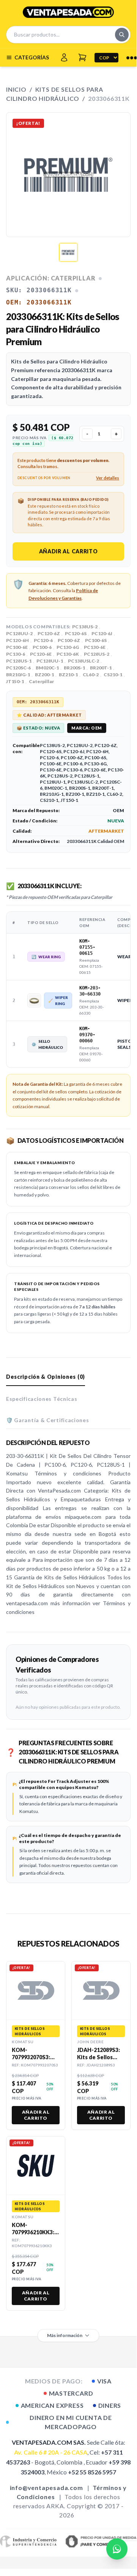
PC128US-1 (19, 661)
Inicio (16, 89)
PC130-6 (16, 654)
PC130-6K (68, 654)
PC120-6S (76, 633)
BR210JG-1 (18, 675)
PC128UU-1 (50, 661)
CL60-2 (91, 675)
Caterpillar (41, 681)
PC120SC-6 (18, 668)
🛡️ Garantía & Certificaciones (48, 1420)
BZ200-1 (44, 675)
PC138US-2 (85, 627)
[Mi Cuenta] (64, 57)
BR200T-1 (101, 668)
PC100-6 (42, 647)
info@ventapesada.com (46, 2488)
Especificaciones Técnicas (42, 1399)
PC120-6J (102, 633)
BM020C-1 (47, 668)
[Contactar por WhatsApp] (117, 2549)
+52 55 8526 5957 (92, 2472)
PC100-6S (96, 640)
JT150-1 (15, 681)
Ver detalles (108, 478)
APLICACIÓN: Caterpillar (51, 278)
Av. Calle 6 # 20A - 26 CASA (51, 2452)
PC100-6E (17, 647)
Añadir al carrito (68, 551)
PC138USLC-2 (83, 661)
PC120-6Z (49, 633)
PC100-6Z (69, 640)
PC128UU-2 (19, 633)
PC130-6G (68, 647)
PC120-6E (41, 654)
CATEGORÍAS (32, 57)
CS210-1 (113, 675)
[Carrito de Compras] (82, 57)
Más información (65, 2335)
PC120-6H (17, 640)
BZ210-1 (68, 675)
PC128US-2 (97, 654)
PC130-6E (95, 647)
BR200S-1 (74, 668)
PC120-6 (43, 640)
